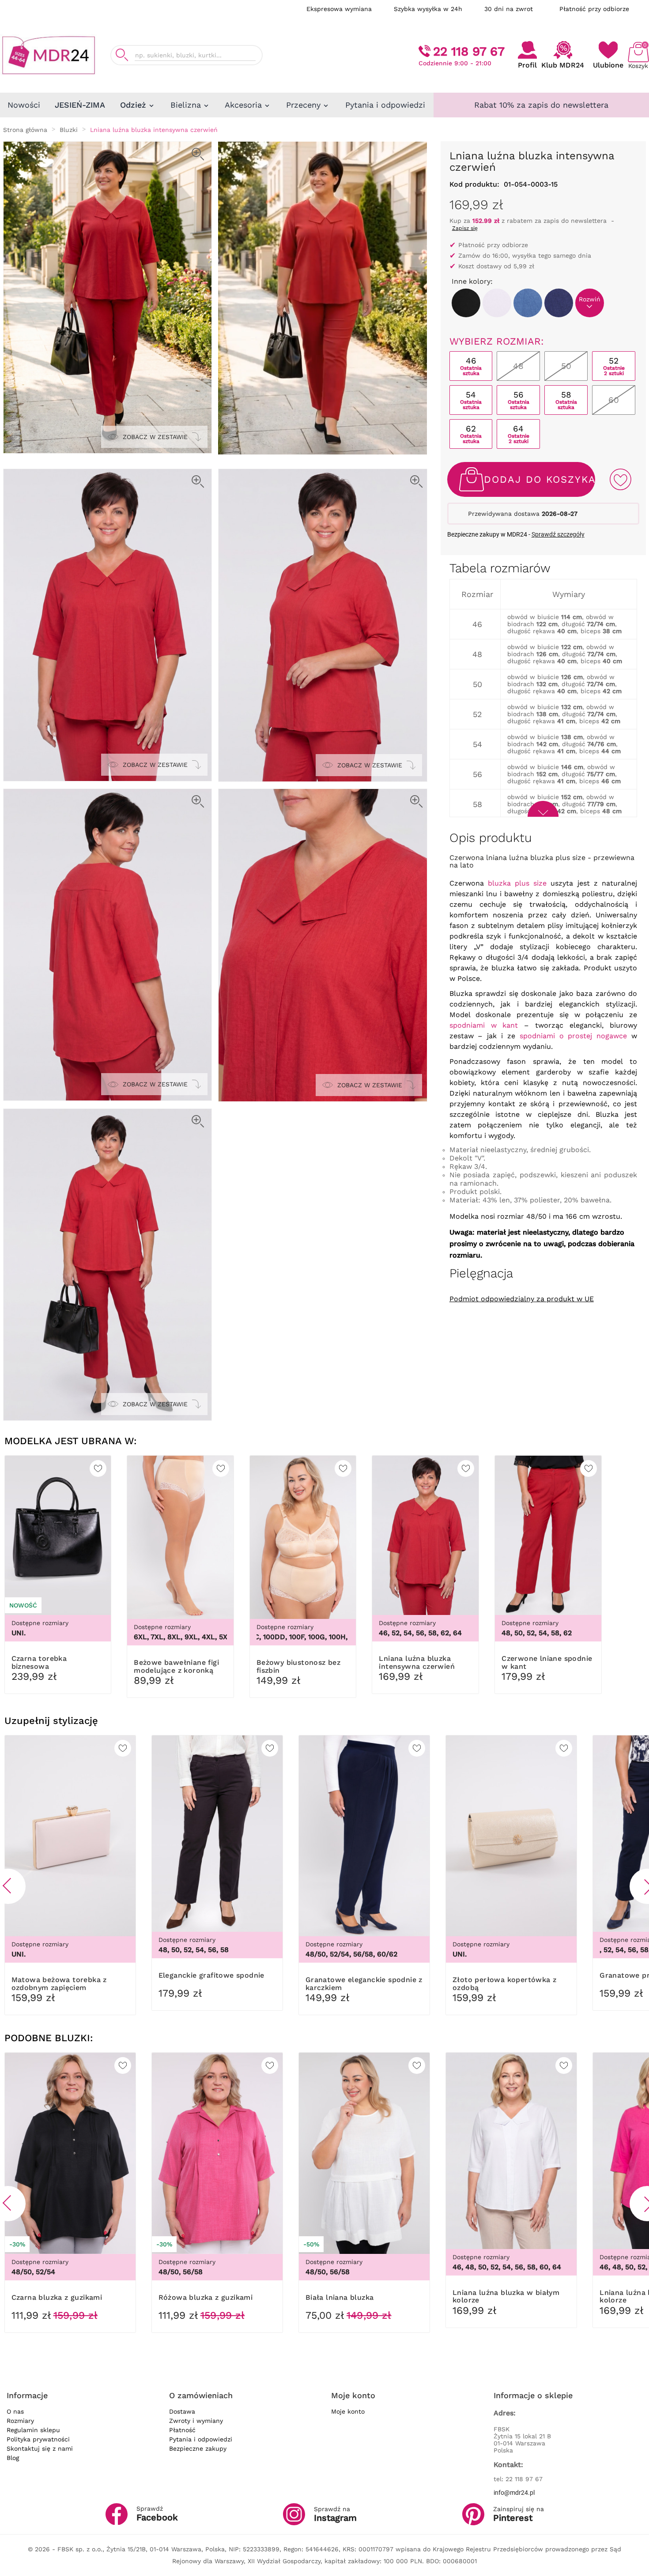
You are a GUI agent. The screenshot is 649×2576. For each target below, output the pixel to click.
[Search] (122, 55)
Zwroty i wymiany (196, 2421)
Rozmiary (20, 2421)
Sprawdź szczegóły (558, 534)
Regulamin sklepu (33, 2430)
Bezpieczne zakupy (198, 2448)
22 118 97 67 (469, 51)
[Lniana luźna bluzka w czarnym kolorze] (466, 303)
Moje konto (348, 2411)
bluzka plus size (517, 883)
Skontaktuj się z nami (40, 2448)
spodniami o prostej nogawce (573, 1036)
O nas (15, 2411)
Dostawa (182, 2411)
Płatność (182, 2430)
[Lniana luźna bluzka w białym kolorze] (497, 303)
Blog (13, 2458)
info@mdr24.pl (514, 2493)
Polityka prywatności (38, 2439)
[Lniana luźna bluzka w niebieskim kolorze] (528, 303)
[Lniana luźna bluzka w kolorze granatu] (559, 303)
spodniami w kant (484, 1025)
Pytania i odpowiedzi (201, 2439)
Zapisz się (465, 228)
